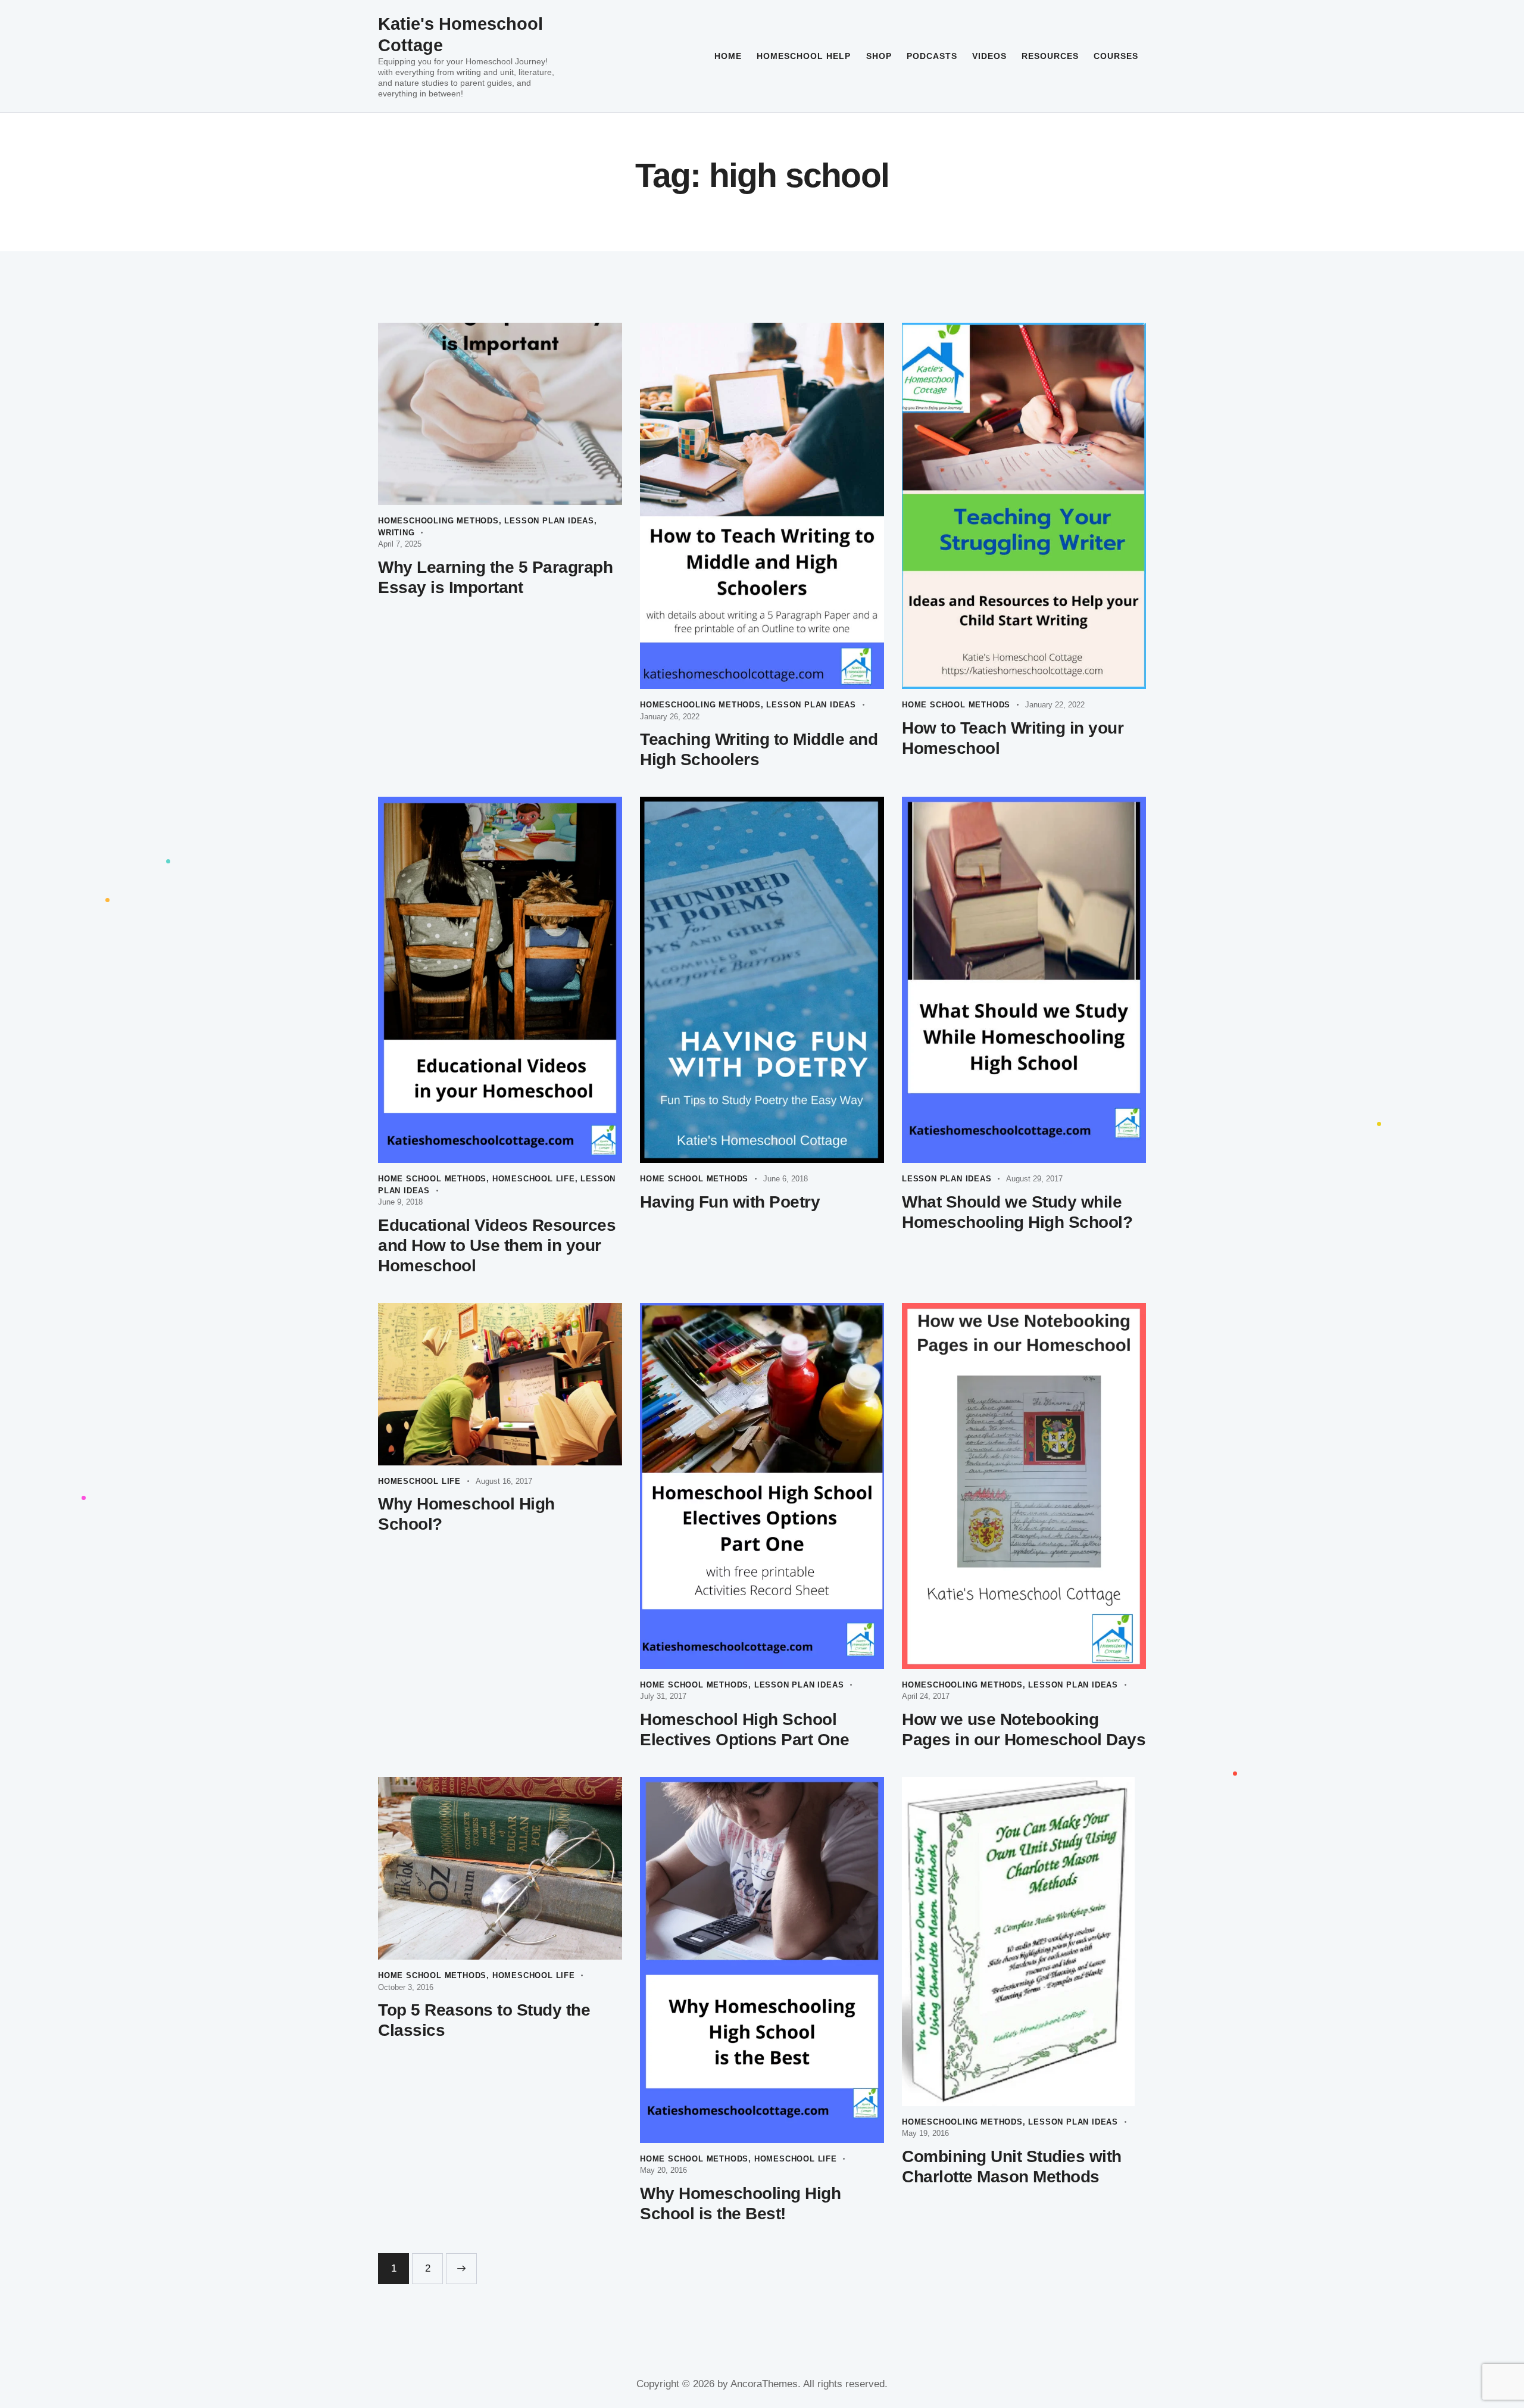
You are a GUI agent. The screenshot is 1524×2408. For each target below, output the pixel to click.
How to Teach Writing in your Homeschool (1013, 738)
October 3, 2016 (406, 1987)
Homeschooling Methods (438, 521)
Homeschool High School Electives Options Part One (744, 1729)
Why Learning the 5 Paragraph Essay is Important (495, 577)
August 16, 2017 (504, 1481)
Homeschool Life (534, 1179)
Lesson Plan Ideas (549, 521)
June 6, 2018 (786, 1179)
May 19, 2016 (925, 2133)
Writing (396, 533)
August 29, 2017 (1034, 1179)
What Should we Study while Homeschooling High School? (1017, 1212)
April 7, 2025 (400, 544)
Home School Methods (956, 705)
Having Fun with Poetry (730, 1202)
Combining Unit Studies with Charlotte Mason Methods (1012, 2167)
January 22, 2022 (1055, 705)
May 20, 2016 (663, 2170)
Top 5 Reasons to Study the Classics (484, 2020)
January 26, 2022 (670, 717)
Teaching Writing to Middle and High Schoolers (759, 749)
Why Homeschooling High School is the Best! (740, 2203)
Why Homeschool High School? (466, 1514)
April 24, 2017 (926, 1696)
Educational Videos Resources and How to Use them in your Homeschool (497, 1245)
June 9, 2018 (400, 1202)
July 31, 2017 (663, 1696)
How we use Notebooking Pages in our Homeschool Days (1024, 1729)
